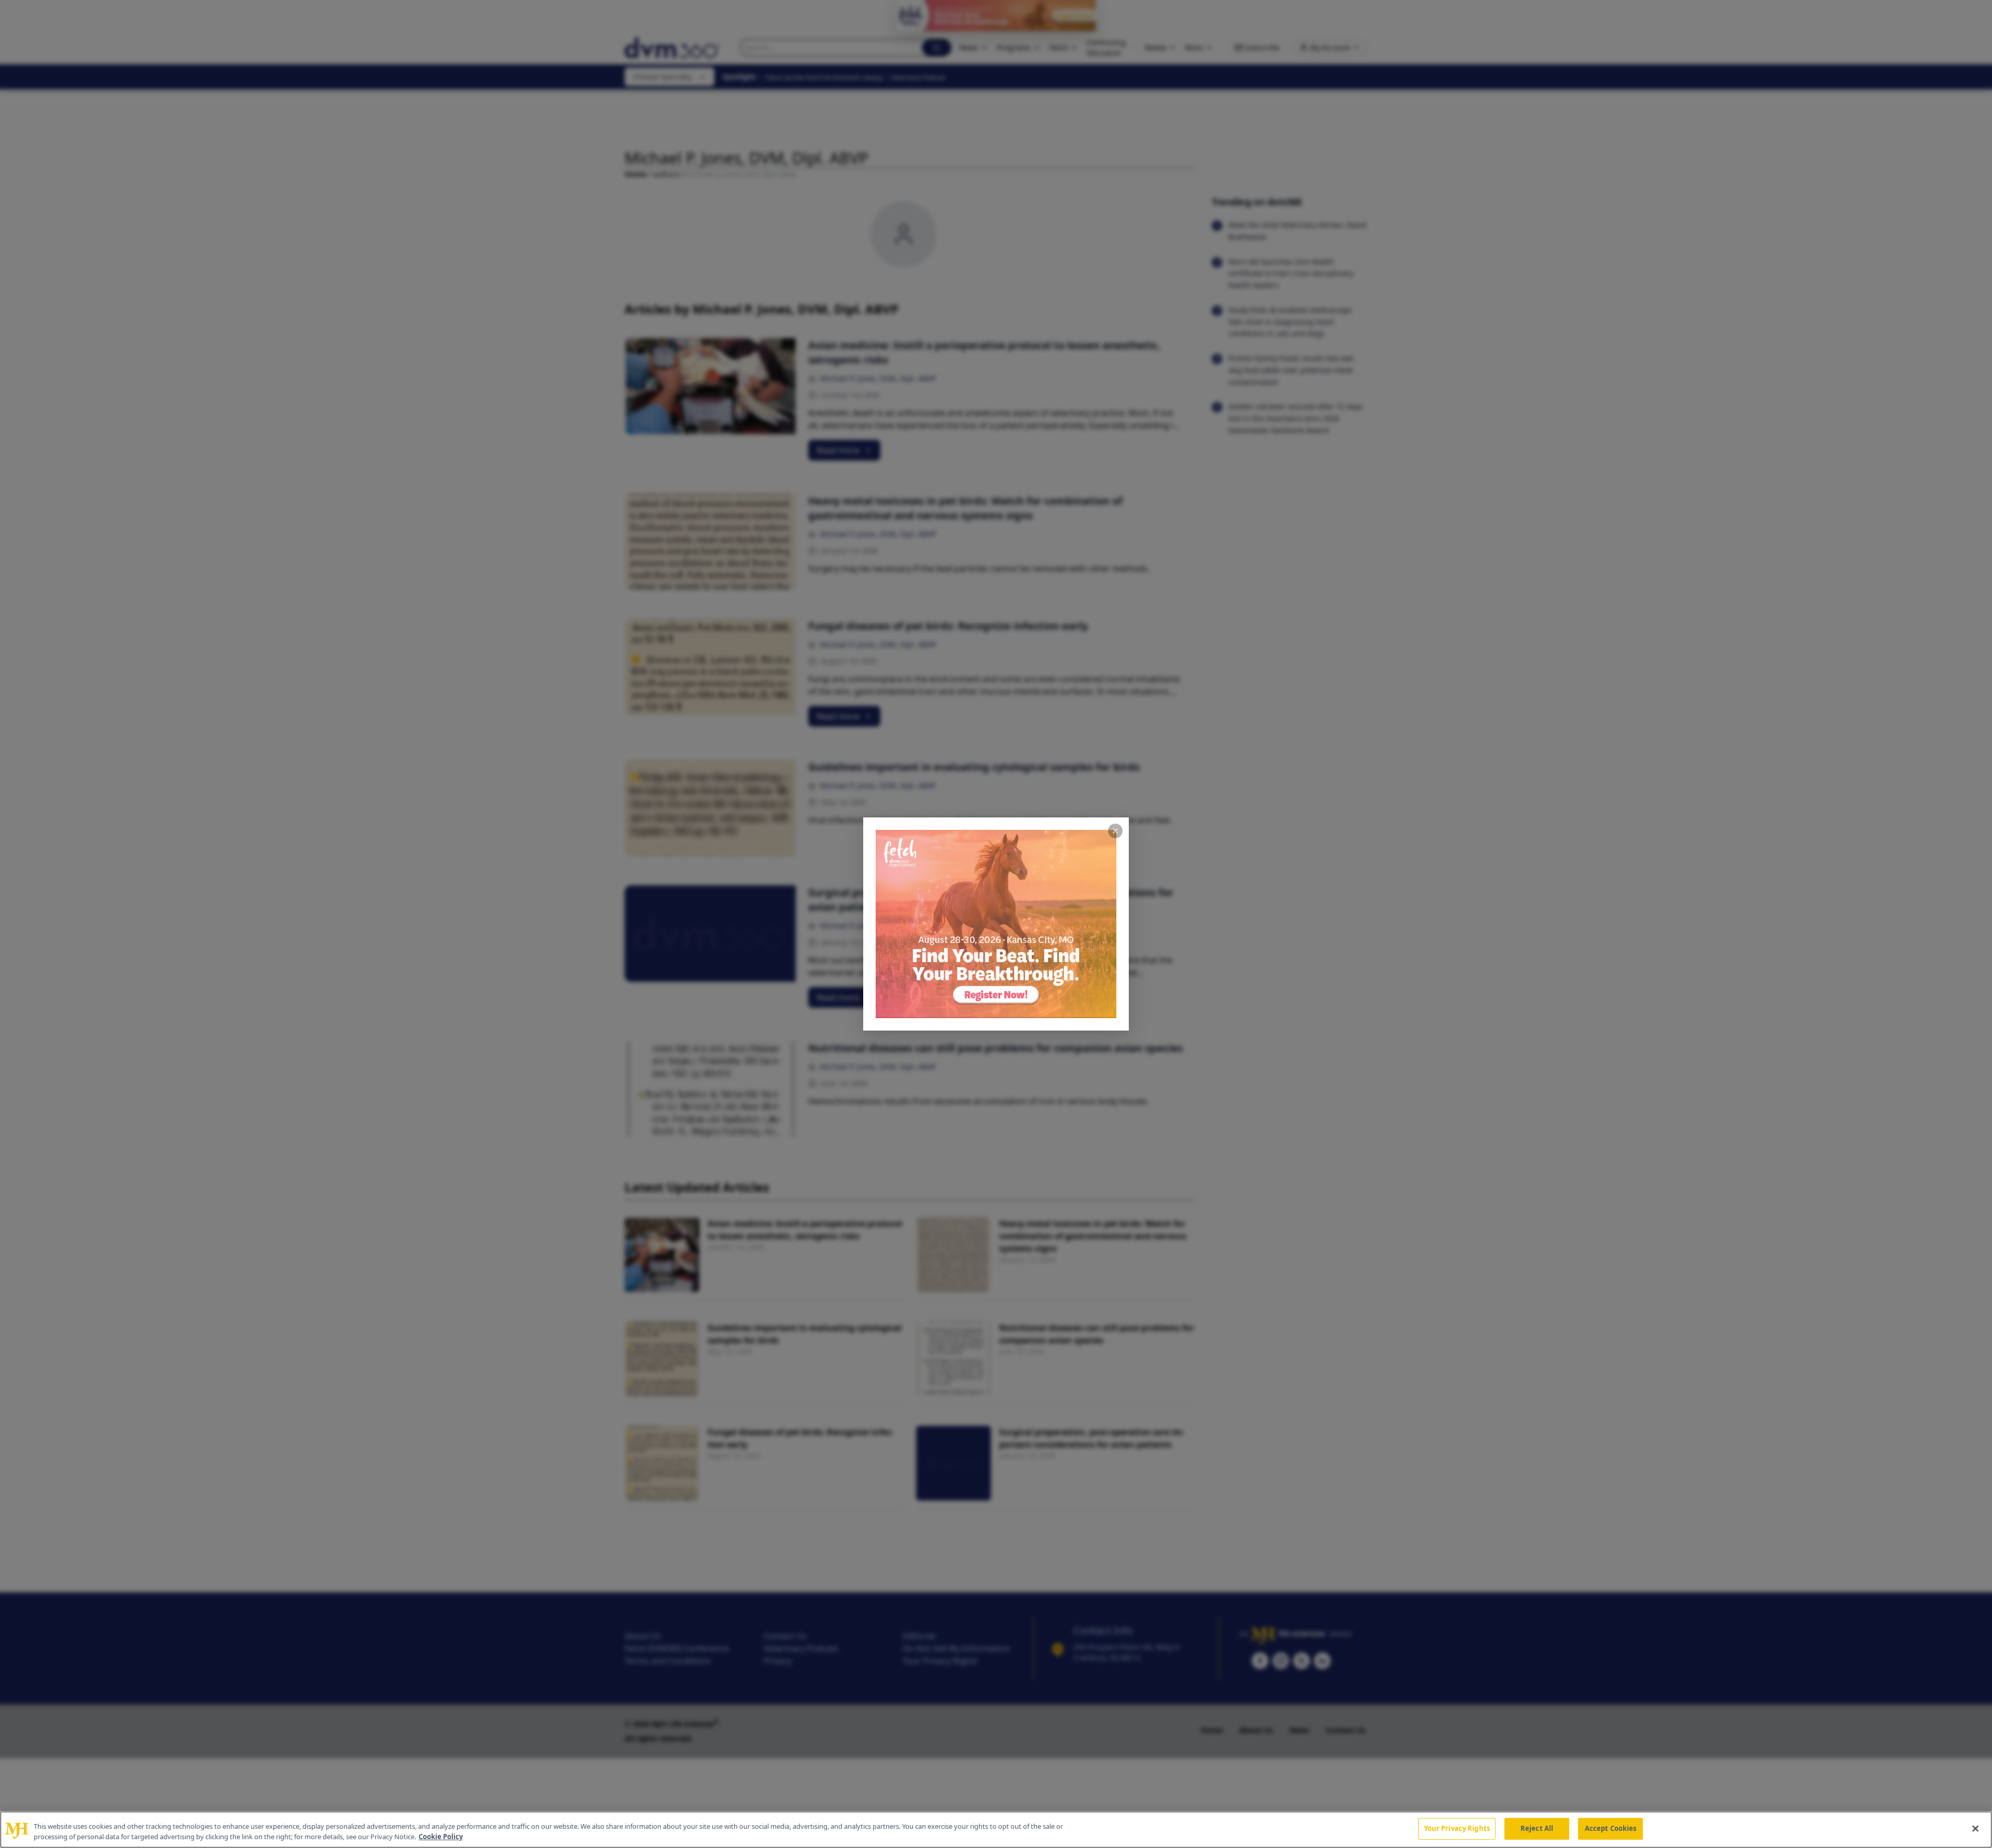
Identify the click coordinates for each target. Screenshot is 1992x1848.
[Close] (1975, 1828)
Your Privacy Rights (1457, 1828)
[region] (996, 1830)
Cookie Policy (441, 1837)
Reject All (1537, 1828)
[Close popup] (1115, 831)
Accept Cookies (1611, 1828)
